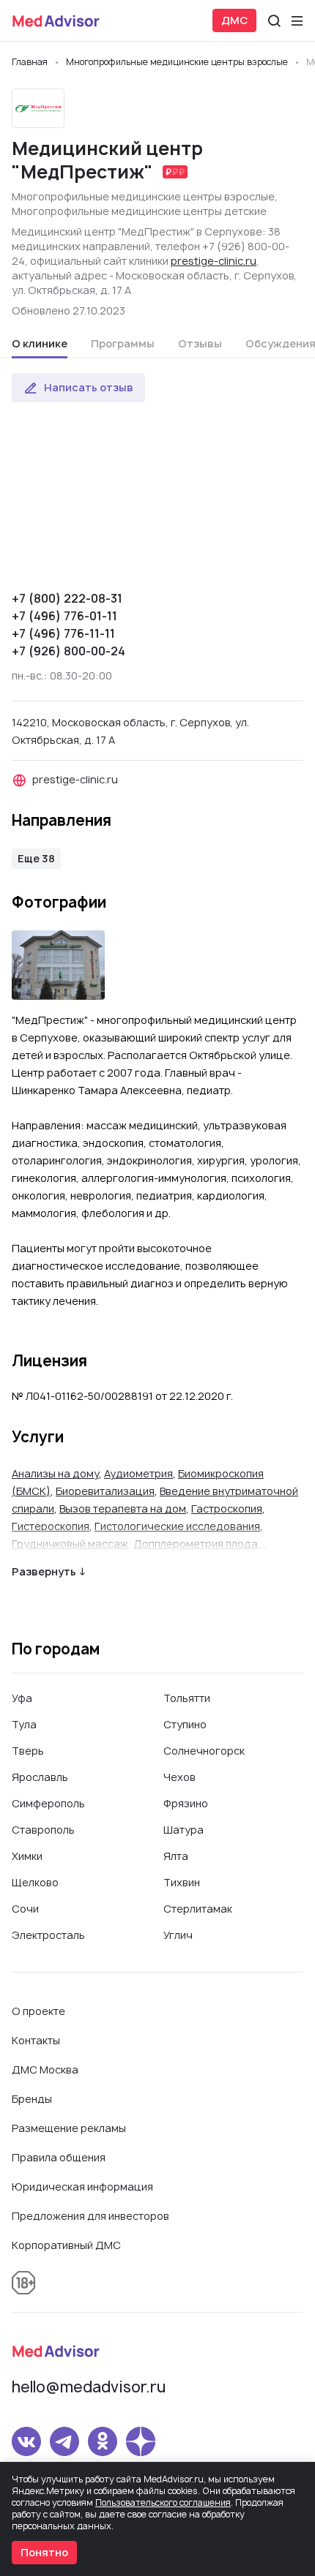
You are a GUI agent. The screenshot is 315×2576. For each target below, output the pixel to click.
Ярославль (40, 1777)
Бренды (32, 2099)
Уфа (22, 1698)
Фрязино (186, 1803)
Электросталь (48, 1935)
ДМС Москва (45, 2070)
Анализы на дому (55, 1473)
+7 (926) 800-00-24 (68, 651)
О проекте (38, 2011)
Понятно (44, 2552)
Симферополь (48, 1803)
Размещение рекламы (69, 2128)
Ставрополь (43, 1830)
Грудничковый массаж (70, 1544)
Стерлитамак (198, 1909)
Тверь (28, 1751)
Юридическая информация (82, 2187)
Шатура (184, 1830)
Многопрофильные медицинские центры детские (139, 211)
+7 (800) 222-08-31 (67, 598)
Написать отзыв (89, 387)
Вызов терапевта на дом (123, 1509)
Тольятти (187, 1698)
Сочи (25, 1909)
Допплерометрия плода (196, 1544)
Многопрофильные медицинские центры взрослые (143, 196)
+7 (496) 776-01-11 (64, 616)
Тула (24, 1724)
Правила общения (59, 2157)
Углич (178, 1935)
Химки (27, 1856)
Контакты (36, 2040)
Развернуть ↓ (49, 1571)
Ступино (185, 1724)
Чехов (179, 1777)
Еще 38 (36, 858)
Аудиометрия (138, 1473)
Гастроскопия (227, 1509)
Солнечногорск (204, 1751)
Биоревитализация (105, 1491)
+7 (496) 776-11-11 (63, 633)
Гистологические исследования (177, 1526)
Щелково (35, 1882)
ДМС (234, 20)
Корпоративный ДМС (66, 2245)
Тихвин (182, 1882)
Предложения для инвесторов (90, 2216)
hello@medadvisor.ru (89, 2387)
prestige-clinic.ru (214, 261)
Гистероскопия (51, 1526)
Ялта (176, 1856)
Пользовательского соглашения (163, 2502)
